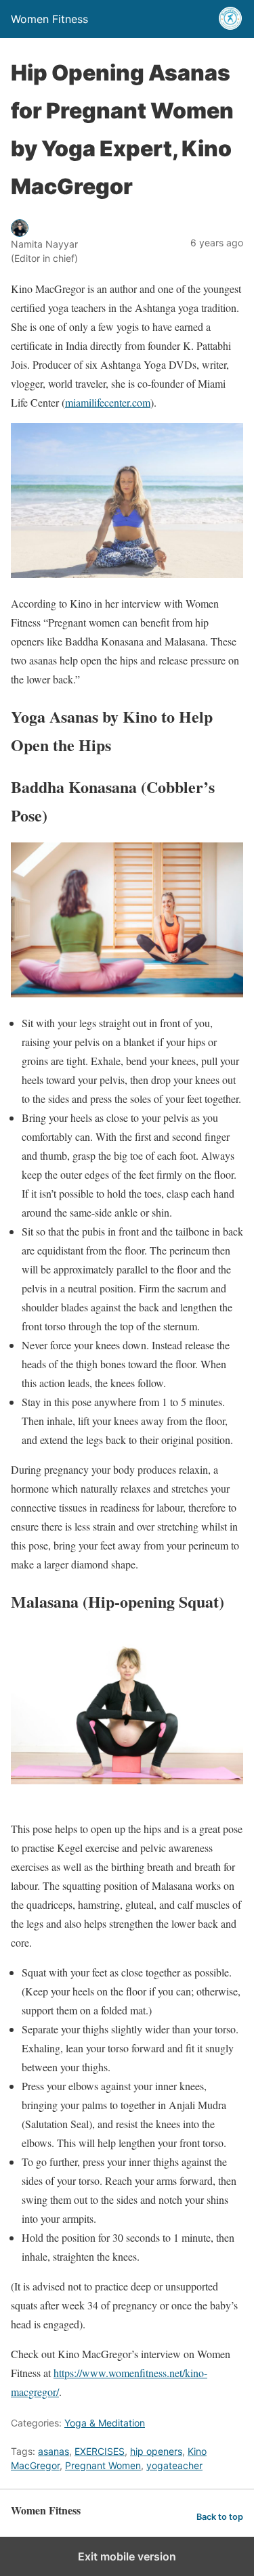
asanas (54, 2451)
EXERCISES (100, 2451)
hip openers (156, 2451)
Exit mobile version (127, 2556)
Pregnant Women (103, 2465)
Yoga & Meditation (105, 2423)
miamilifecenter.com (108, 402)
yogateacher (174, 2465)
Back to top (220, 2517)
